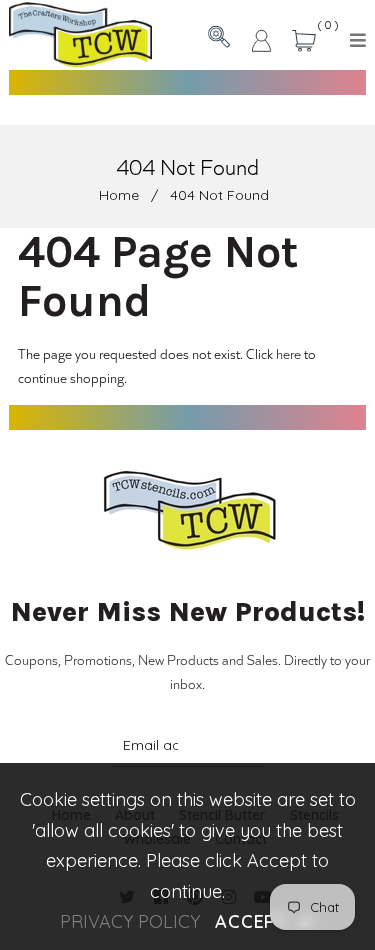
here (288, 353)
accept (265, 921)
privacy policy (130, 921)
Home (119, 195)
